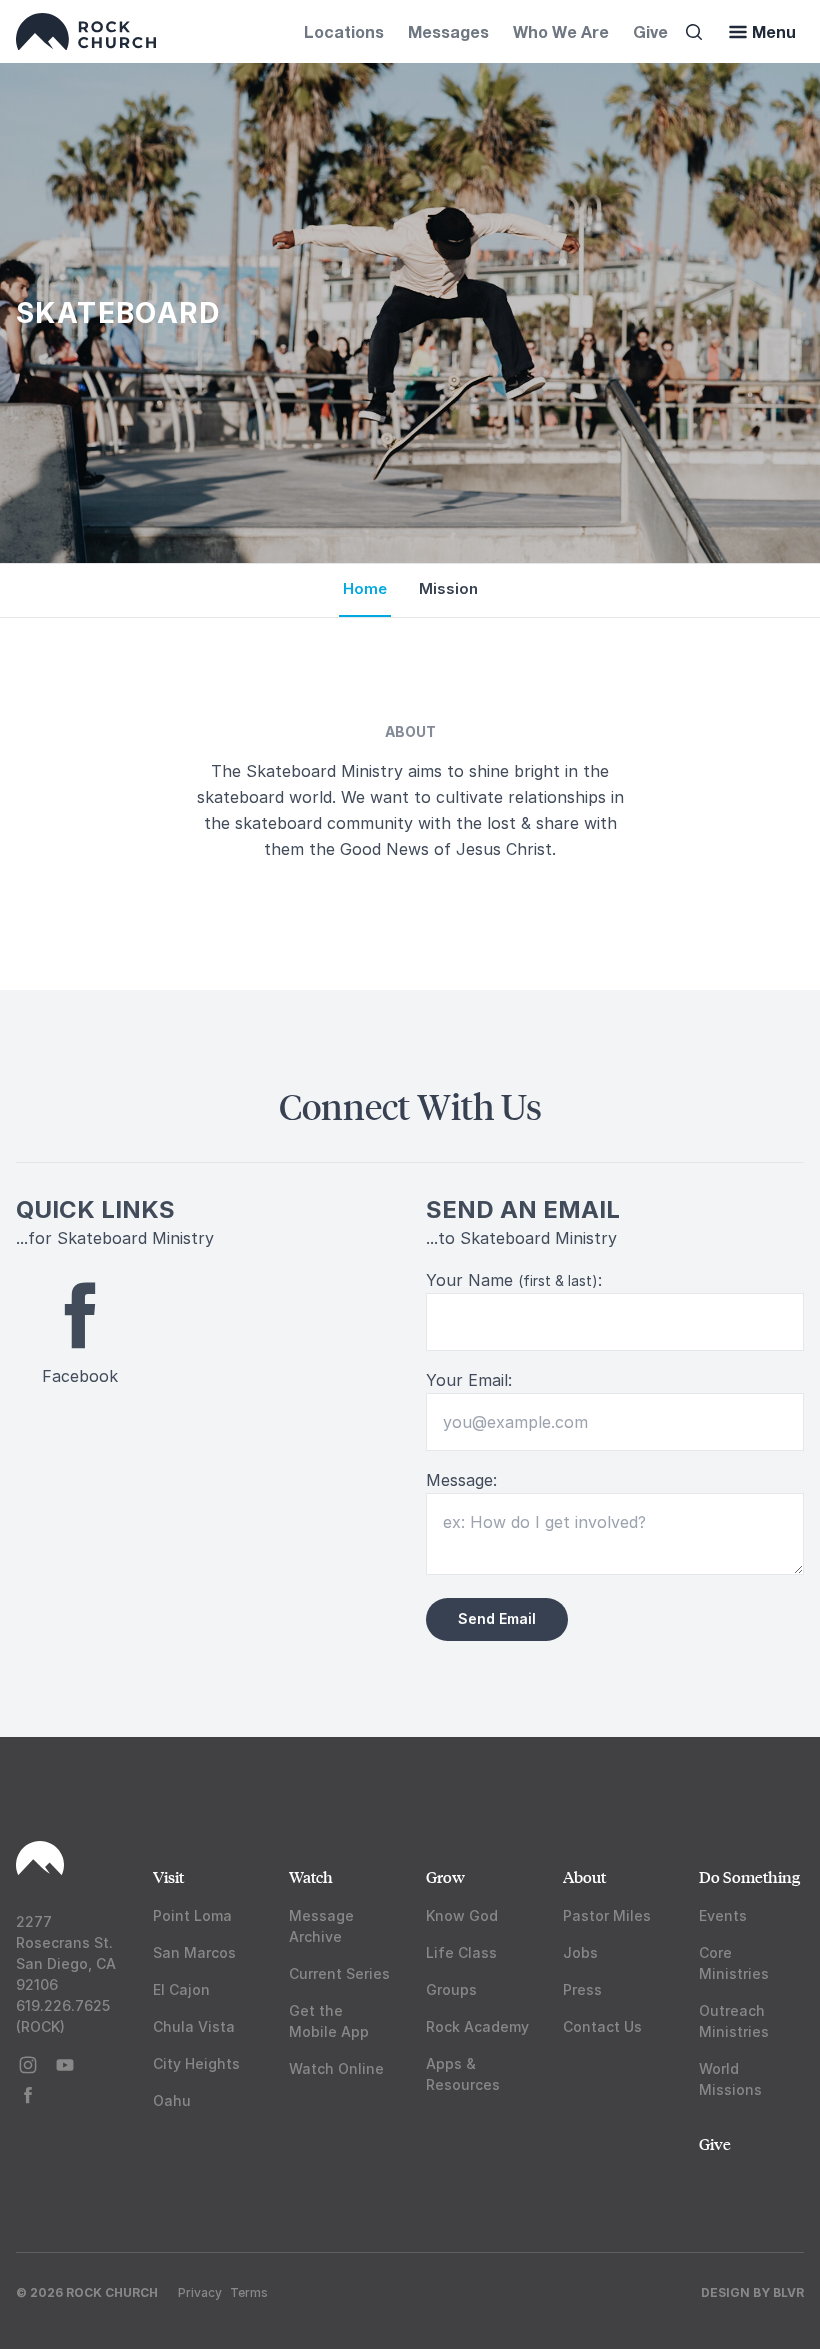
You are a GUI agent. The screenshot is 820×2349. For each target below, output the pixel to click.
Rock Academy (477, 2026)
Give (650, 31)
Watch (311, 1876)
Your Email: (469, 1380)
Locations (344, 31)
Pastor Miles (607, 1915)
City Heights (196, 2063)
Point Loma (192, 1915)
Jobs (580, 1952)
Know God (462, 1915)
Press (582, 1989)
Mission (448, 588)
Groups (451, 1989)
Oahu (172, 2100)
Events (723, 1915)
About (584, 1876)
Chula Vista (194, 2026)
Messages (448, 31)
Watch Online (336, 2068)
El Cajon (181, 1989)
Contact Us (602, 2026)
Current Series (339, 1973)
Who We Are (561, 31)
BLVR (788, 2292)
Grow (445, 1876)
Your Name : (514, 1280)
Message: (461, 1480)
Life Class (461, 1952)
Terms (249, 2292)
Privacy (200, 2292)
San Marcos (194, 1952)
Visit (168, 1876)
